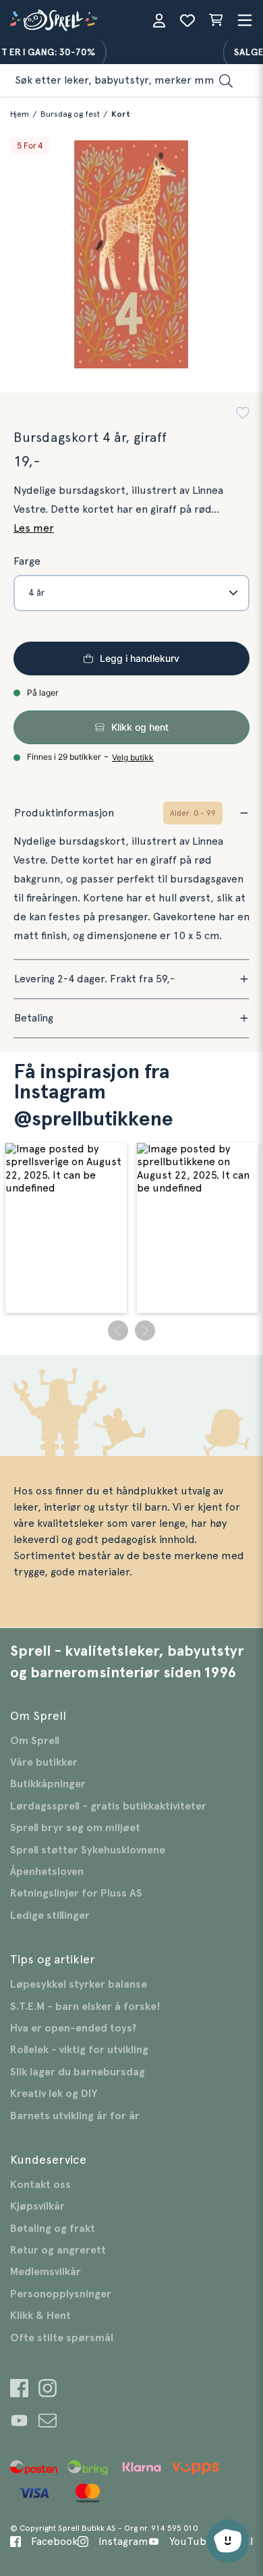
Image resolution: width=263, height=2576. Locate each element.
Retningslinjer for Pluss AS (76, 1893)
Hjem (20, 114)
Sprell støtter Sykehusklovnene (88, 1850)
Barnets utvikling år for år (75, 2116)
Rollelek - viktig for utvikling (79, 2050)
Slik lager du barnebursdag (78, 2072)
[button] (243, 415)
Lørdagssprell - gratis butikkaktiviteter (108, 1806)
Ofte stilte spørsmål (62, 2338)
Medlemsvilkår (46, 2272)
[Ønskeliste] (187, 20)
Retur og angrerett (58, 2250)
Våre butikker (44, 1762)
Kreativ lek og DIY (54, 2094)
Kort (121, 114)
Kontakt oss (40, 2185)
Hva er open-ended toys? (74, 2028)
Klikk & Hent (40, 2316)
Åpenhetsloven (47, 1872)
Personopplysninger (61, 2294)
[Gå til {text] (19, 2390)
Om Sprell (35, 1741)
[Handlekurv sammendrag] (216, 20)
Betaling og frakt (53, 2229)
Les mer (34, 528)
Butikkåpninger (48, 1784)
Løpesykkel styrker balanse (79, 1984)
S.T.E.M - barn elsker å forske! (85, 2007)
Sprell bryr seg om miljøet (75, 1828)
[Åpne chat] (228, 2541)
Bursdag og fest (70, 114)
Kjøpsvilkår (37, 2206)
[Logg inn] (159, 20)
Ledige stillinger (50, 1915)
